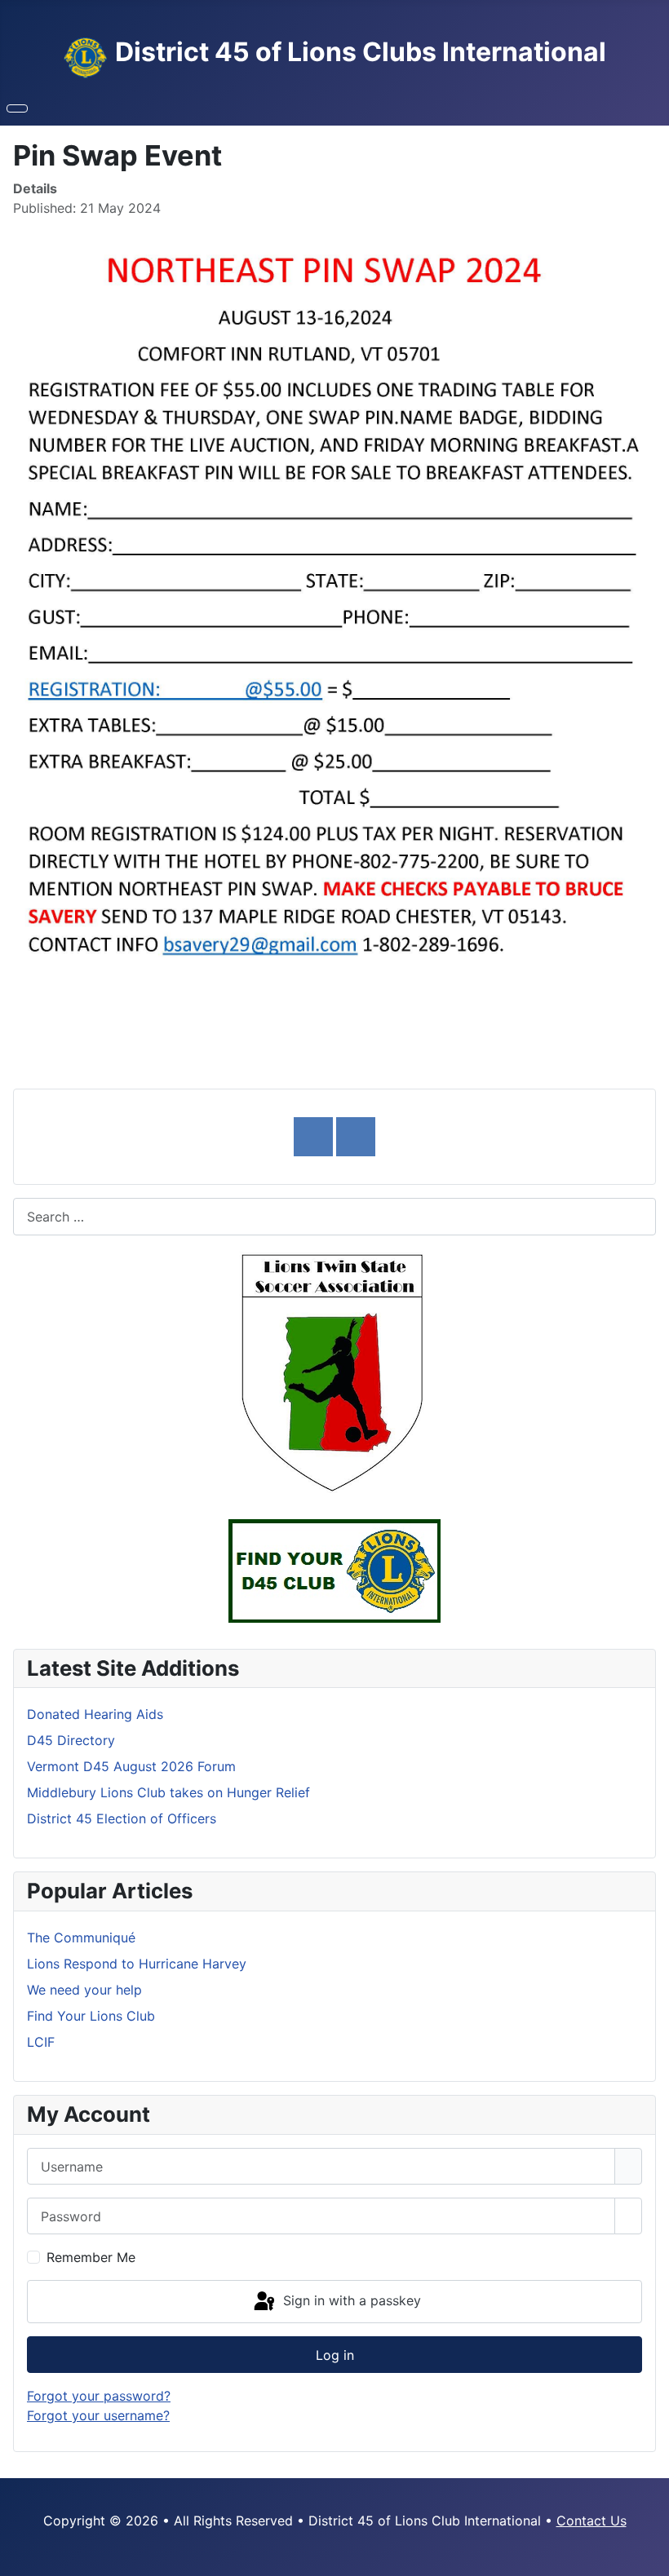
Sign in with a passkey (350, 2300)
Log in (335, 2355)
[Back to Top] (649, 2556)
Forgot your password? (99, 2396)
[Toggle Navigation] (17, 108)
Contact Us (591, 2521)
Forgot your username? (98, 2415)
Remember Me (91, 2257)
